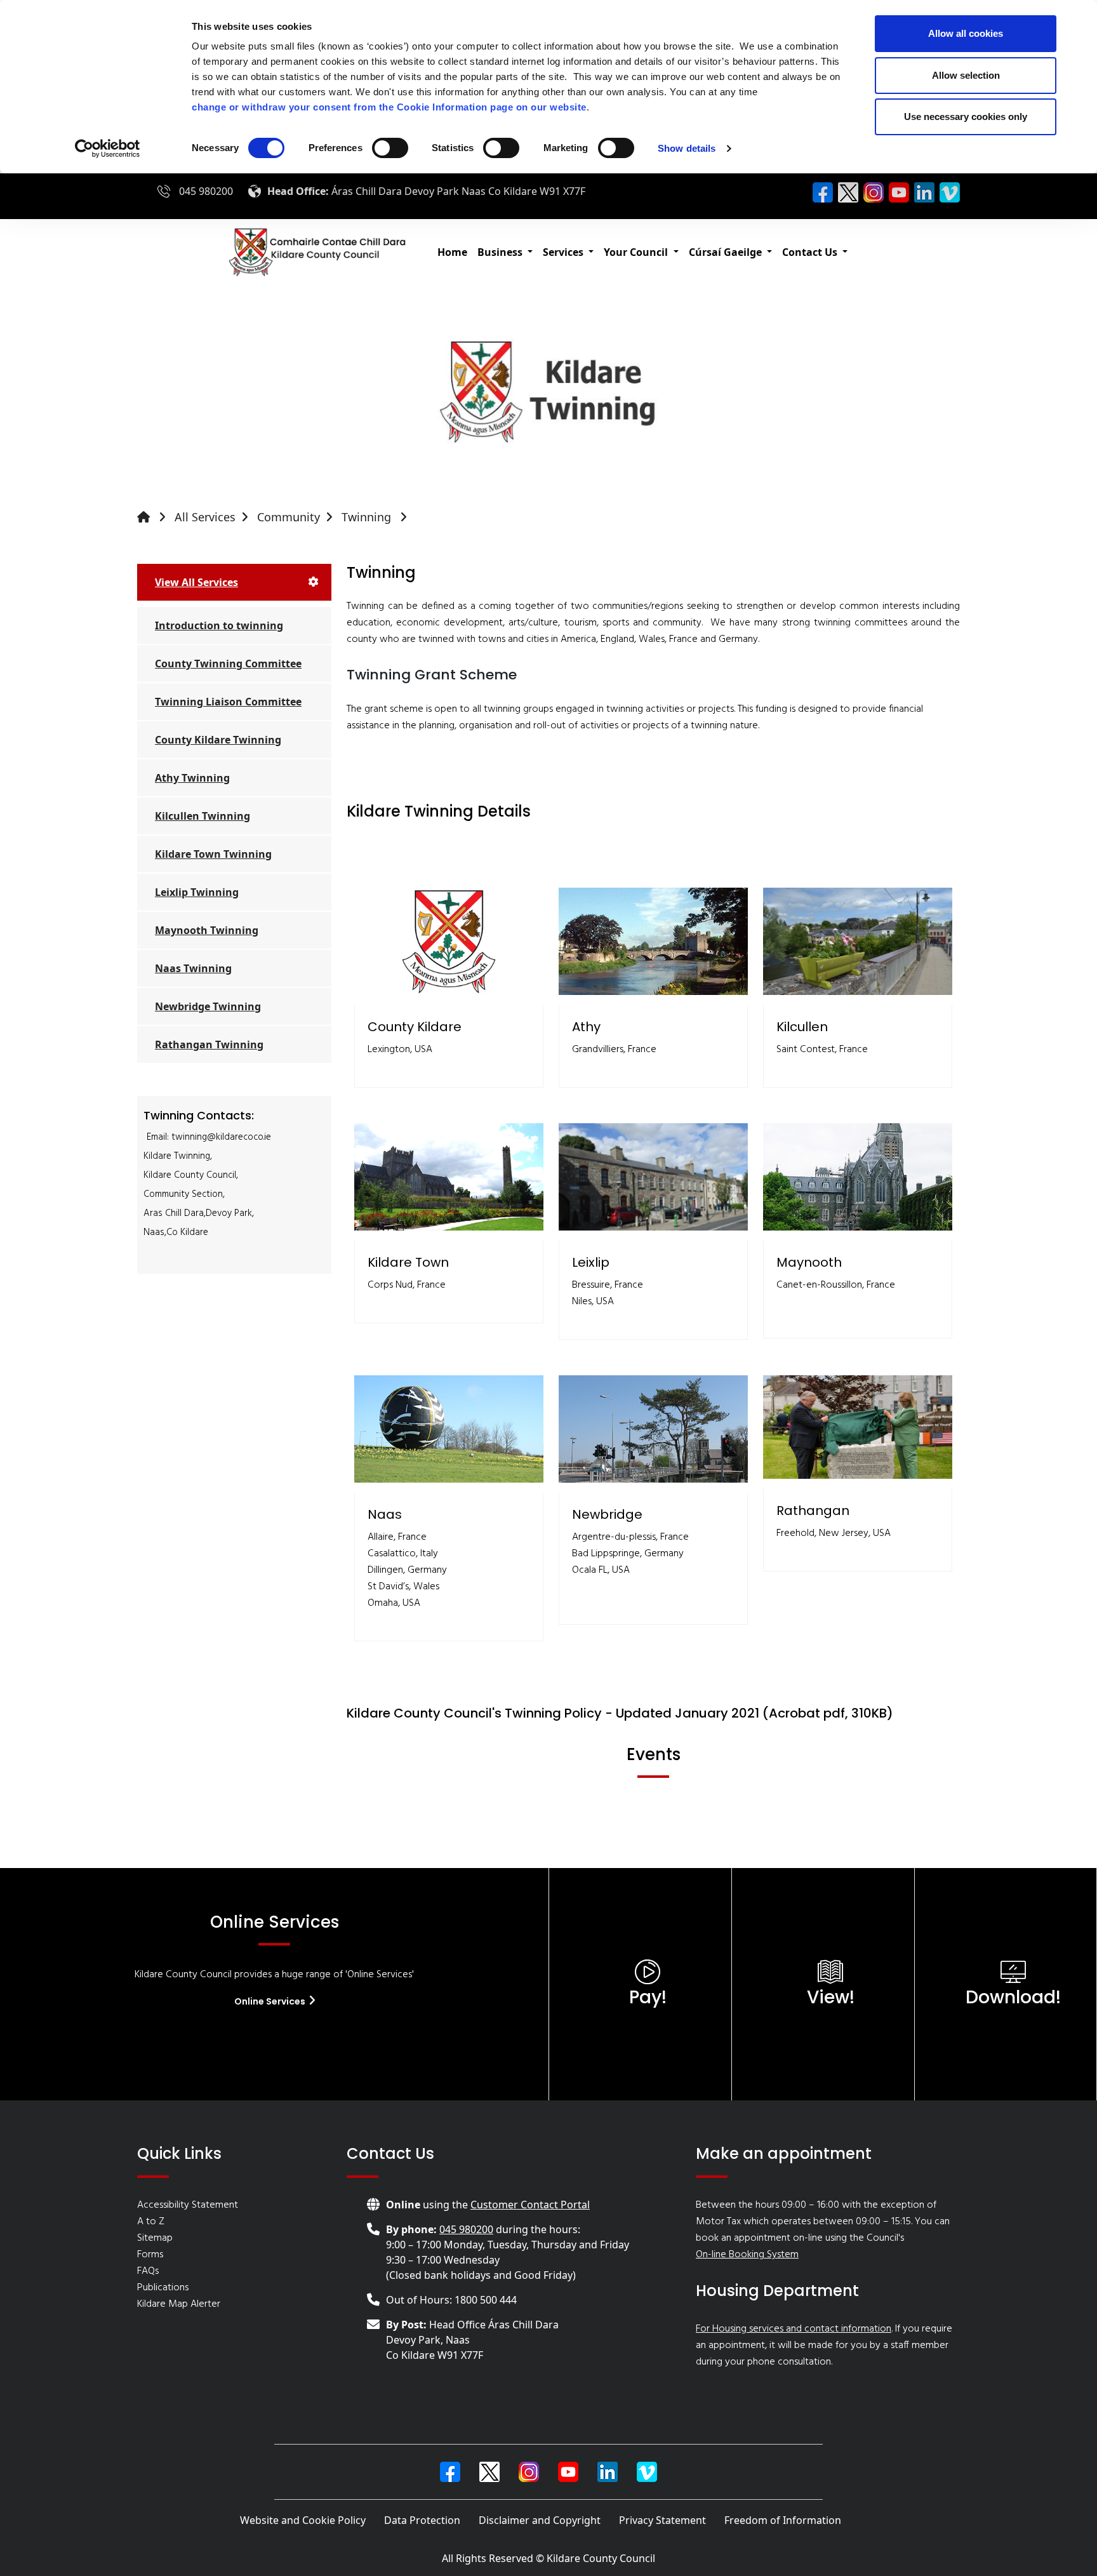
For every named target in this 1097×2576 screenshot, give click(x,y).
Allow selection (966, 75)
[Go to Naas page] (449, 1429)
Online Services (271, 2001)
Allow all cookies (966, 33)
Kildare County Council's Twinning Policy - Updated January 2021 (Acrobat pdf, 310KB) (620, 1713)
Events (654, 1755)
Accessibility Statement (188, 2205)
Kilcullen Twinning (203, 816)
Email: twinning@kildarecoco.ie (209, 1137)
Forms (150, 2255)
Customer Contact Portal (530, 2205)
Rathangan (813, 1511)
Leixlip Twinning (197, 892)
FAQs (148, 2271)
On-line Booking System (747, 2255)
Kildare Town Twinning (213, 854)
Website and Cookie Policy (303, 2520)
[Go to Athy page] (653, 941)
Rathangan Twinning (209, 1044)
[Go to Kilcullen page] (858, 941)
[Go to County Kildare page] (449, 941)
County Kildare (415, 1027)
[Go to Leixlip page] (653, 1177)
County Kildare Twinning (218, 740)
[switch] (390, 148)
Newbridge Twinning (208, 1006)
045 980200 (206, 191)
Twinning (368, 517)
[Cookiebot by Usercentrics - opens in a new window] (108, 149)
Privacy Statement (662, 2520)
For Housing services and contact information (794, 2329)
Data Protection (422, 2520)
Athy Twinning (192, 778)
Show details (687, 148)
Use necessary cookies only (966, 117)
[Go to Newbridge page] (653, 1429)
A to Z (151, 2222)
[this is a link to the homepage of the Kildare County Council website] (154, 517)
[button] (505, 252)
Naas (385, 1514)
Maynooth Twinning (207, 930)
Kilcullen (802, 1027)
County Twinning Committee (228, 664)
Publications (163, 2288)
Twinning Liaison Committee (228, 702)
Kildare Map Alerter (179, 2304)
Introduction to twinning (219, 625)
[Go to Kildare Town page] (449, 1177)
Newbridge (607, 1514)
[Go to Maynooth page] (858, 1177)
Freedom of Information (783, 2520)
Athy (586, 1027)
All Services (205, 517)
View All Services (196, 582)
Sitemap (155, 2238)
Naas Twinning (193, 968)
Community (289, 517)
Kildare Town (408, 1262)
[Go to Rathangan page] (858, 1427)
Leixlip (591, 1262)
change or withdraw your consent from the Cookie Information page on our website (389, 107)
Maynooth (809, 1262)
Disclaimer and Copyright (540, 2520)
